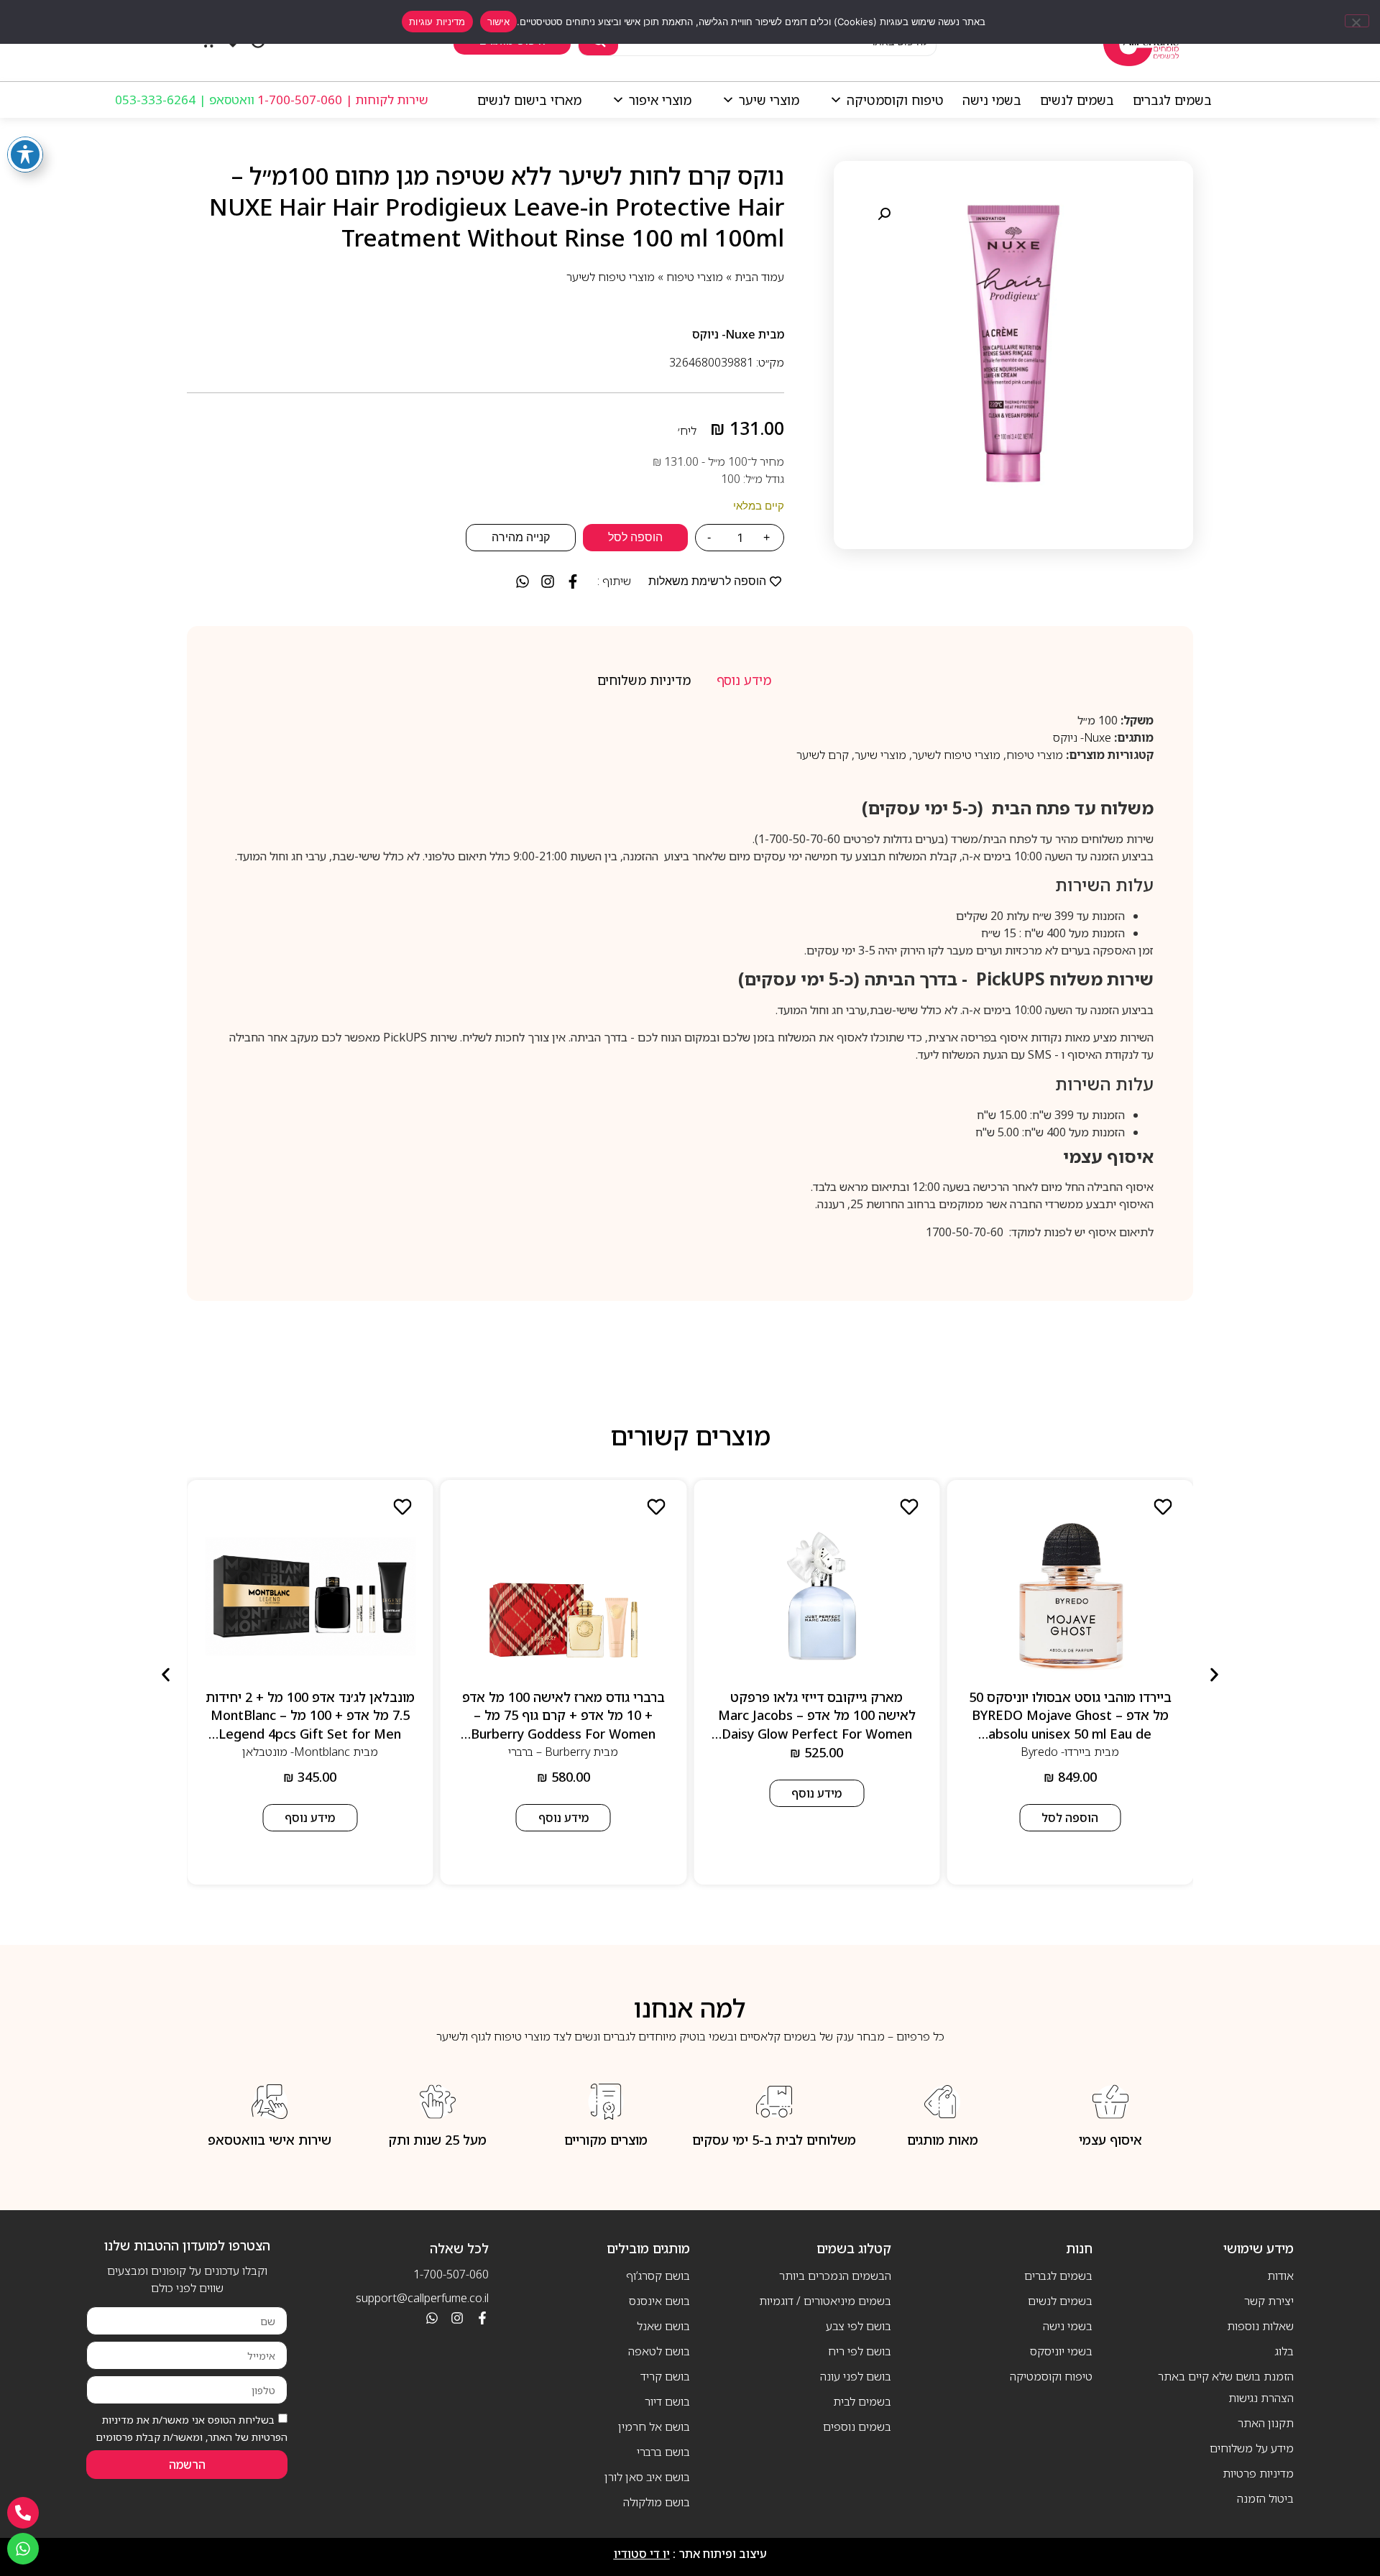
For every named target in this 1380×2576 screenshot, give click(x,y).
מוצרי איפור (660, 100)
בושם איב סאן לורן (647, 2477)
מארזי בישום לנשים (529, 100)
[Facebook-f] (482, 2318)
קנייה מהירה (521, 537)
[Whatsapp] (432, 2318)
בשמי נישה (992, 100)
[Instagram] (457, 2318)
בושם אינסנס (659, 2301)
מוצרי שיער (769, 100)
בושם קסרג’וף (658, 2276)
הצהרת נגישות (1261, 2398)
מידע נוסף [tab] (744, 680)
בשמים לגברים (1172, 100)
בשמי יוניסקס (1061, 2351)
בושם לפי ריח (860, 2351)
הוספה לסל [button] (1070, 1818)
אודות (1280, 2276)
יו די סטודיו (642, 2554)
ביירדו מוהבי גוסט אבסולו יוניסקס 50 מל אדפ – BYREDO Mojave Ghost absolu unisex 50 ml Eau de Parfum (1070, 1724)
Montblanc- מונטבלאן (296, 1752)
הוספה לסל (635, 537)
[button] (884, 214)
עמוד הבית (759, 277)
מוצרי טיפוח (695, 277)
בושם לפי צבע (859, 2326)
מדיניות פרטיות (1258, 2473)
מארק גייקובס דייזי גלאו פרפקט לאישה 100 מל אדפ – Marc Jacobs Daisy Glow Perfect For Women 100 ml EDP (817, 1724)
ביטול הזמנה (1265, 2498)
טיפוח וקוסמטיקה (895, 100)
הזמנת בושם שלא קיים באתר (1226, 2376)
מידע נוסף (816, 1793)
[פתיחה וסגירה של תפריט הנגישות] (25, 155)
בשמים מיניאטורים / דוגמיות (825, 2301)
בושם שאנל (663, 2326)
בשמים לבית (862, 2401)
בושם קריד (665, 2376)
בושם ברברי (663, 2452)
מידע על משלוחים (1252, 2448)
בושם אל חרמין (654, 2426)
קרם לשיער (823, 755)
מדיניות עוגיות (437, 22)
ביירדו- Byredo (1056, 1752)
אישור (498, 22)
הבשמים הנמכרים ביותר (835, 2276)
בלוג (1284, 2351)
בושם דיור (667, 2401)
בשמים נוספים (857, 2426)
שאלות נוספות (1260, 2326)
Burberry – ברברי (549, 1752)
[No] (1357, 21)
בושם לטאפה (659, 2351)
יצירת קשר (1269, 2301)
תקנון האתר (1266, 2423)
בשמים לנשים (1077, 100)
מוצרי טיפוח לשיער (611, 277)
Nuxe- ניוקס (724, 334)
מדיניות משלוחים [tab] (644, 680)
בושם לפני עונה (856, 2376)
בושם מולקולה (657, 2502)
